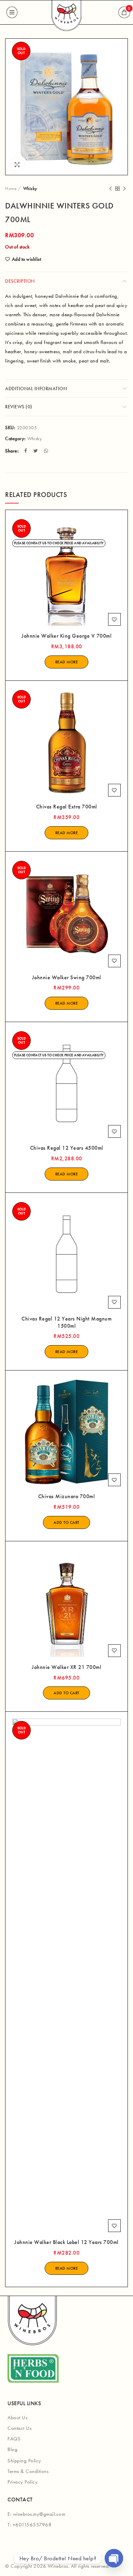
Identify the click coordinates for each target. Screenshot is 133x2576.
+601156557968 (32, 2525)
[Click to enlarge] (17, 165)
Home (11, 188)
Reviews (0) (19, 407)
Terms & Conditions (28, 2471)
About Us (17, 2418)
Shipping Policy (24, 2461)
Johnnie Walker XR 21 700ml (66, 1667)
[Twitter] (36, 451)
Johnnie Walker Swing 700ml (67, 978)
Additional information (36, 388)
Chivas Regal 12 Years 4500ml (67, 1148)
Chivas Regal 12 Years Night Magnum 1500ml (66, 1322)
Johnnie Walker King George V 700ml (66, 636)
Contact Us (19, 2428)
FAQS (14, 2439)
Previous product (110, 189)
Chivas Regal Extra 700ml (67, 807)
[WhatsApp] (47, 451)
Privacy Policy (23, 2482)
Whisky (30, 188)
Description (20, 281)
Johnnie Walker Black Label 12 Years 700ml (66, 2242)
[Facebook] (26, 451)
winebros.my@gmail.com (39, 2514)
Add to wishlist (26, 259)
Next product (124, 189)
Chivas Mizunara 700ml (67, 1496)
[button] (66, 1522)
